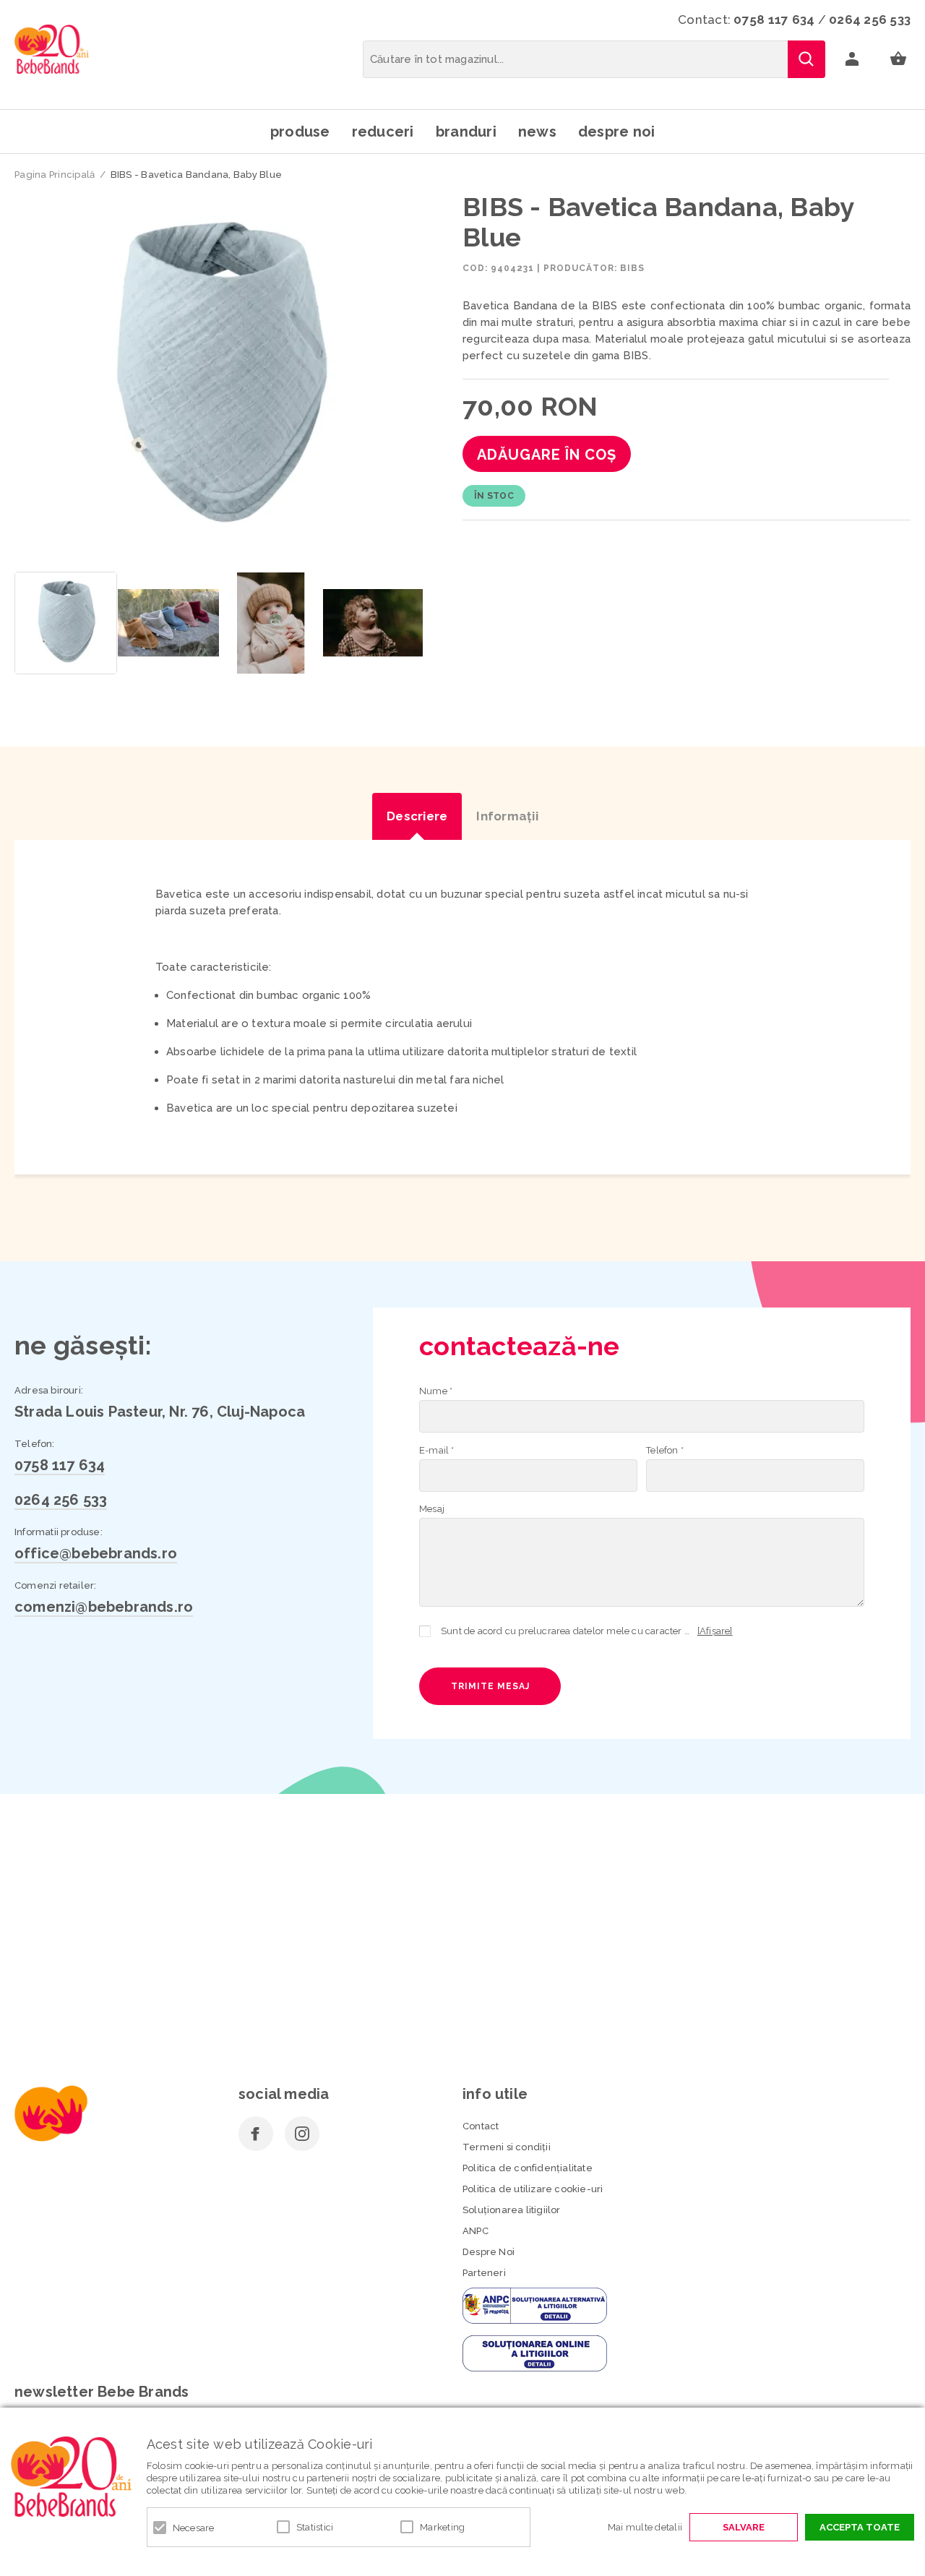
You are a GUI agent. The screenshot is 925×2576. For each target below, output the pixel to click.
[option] (219, 378)
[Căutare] (806, 59)
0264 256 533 (870, 20)
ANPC (476, 2231)
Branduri (466, 132)
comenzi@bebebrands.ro (104, 1607)
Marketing (442, 2527)
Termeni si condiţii (507, 2147)
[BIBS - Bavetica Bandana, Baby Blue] (66, 623)
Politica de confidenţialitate (528, 2168)
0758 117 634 (774, 20)
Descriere (417, 816)
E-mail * (437, 1450)
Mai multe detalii (645, 2527)
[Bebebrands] (52, 49)
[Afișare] (715, 1631)
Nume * (436, 1391)
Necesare (194, 2528)
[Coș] (898, 59)
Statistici (315, 2527)
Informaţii (507, 816)
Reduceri (383, 132)
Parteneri (484, 2273)
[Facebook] (256, 2134)
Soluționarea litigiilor (512, 2210)
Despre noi (617, 132)
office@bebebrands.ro (96, 1553)
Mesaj (432, 1509)
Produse (300, 132)
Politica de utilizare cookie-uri (533, 2189)
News (537, 132)
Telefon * (665, 1450)
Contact (481, 2126)
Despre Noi (489, 2252)
